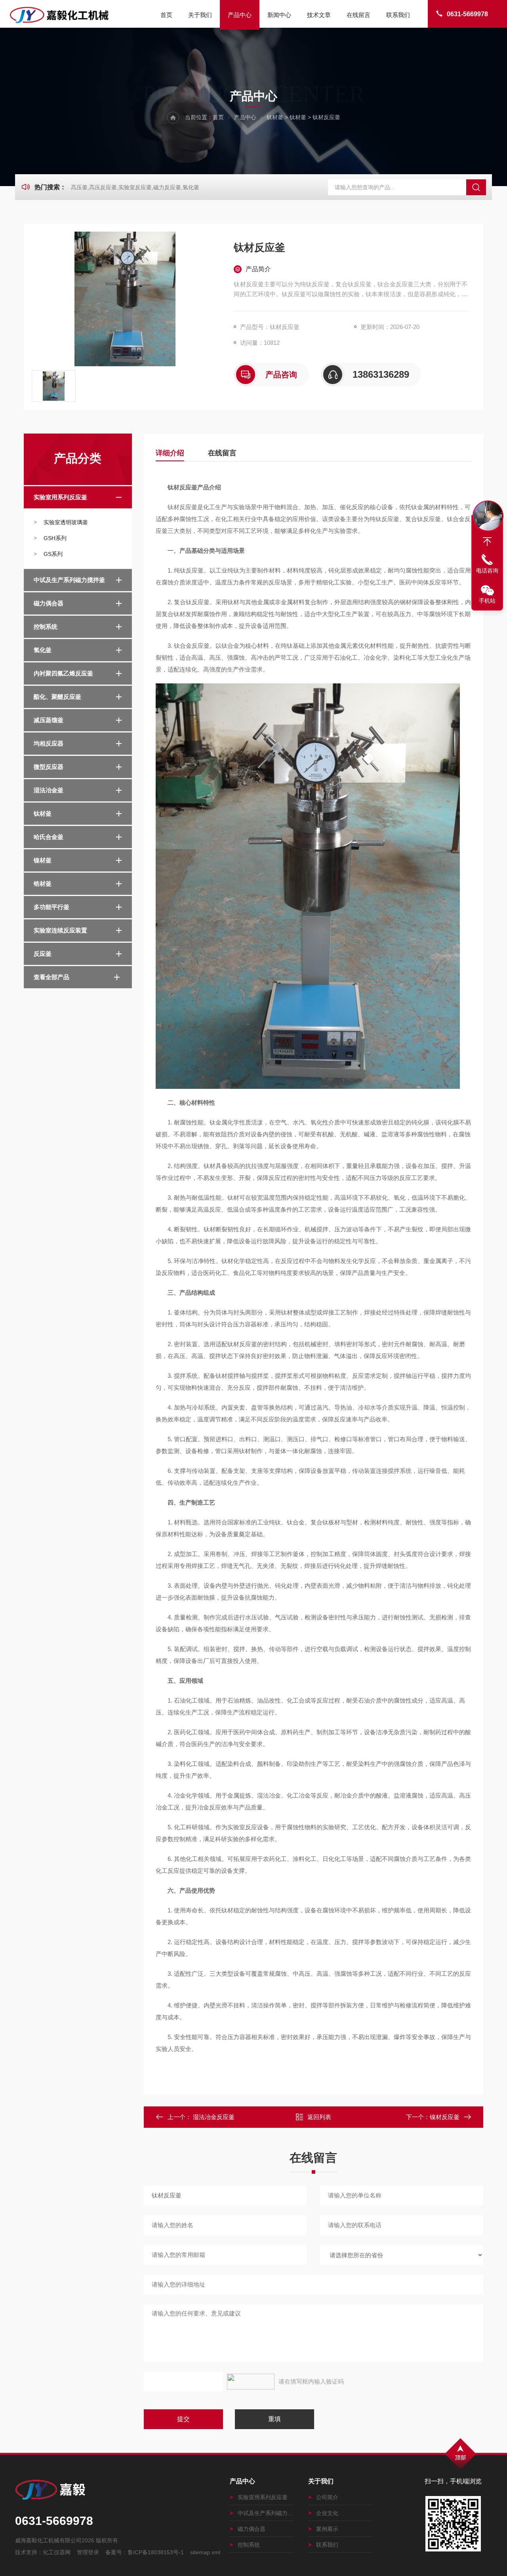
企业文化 (327, 2513)
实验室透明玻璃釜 (66, 522)
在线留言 (358, 15)
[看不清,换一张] (251, 2382)
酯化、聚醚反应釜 (57, 697)
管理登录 (88, 2552)
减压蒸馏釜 (49, 720)
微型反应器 (49, 767)
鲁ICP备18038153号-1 (156, 2552)
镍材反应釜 (445, 2117)
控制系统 (46, 627)
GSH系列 (55, 538)
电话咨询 (487, 571)
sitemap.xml (205, 2552)
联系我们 (398, 15)
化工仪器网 (57, 2552)
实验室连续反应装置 (60, 930)
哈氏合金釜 (49, 837)
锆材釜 (43, 884)
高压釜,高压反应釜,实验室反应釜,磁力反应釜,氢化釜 (135, 187)
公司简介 (327, 2497)
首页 (166, 15)
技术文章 (319, 15)
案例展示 (327, 2529)
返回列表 (319, 2117)
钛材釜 (275, 117)
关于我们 (200, 15)
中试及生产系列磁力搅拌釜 (69, 580)
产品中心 (240, 15)
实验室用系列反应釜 (60, 497)
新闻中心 (279, 15)
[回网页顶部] (487, 542)
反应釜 (43, 954)
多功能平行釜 (51, 907)
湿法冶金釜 (49, 790)
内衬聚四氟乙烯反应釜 (63, 673)
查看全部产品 (51, 977)
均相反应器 (49, 743)
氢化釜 (43, 650)
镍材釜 (43, 860)
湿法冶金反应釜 (214, 2117)
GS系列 (53, 554)
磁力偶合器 (49, 603)
